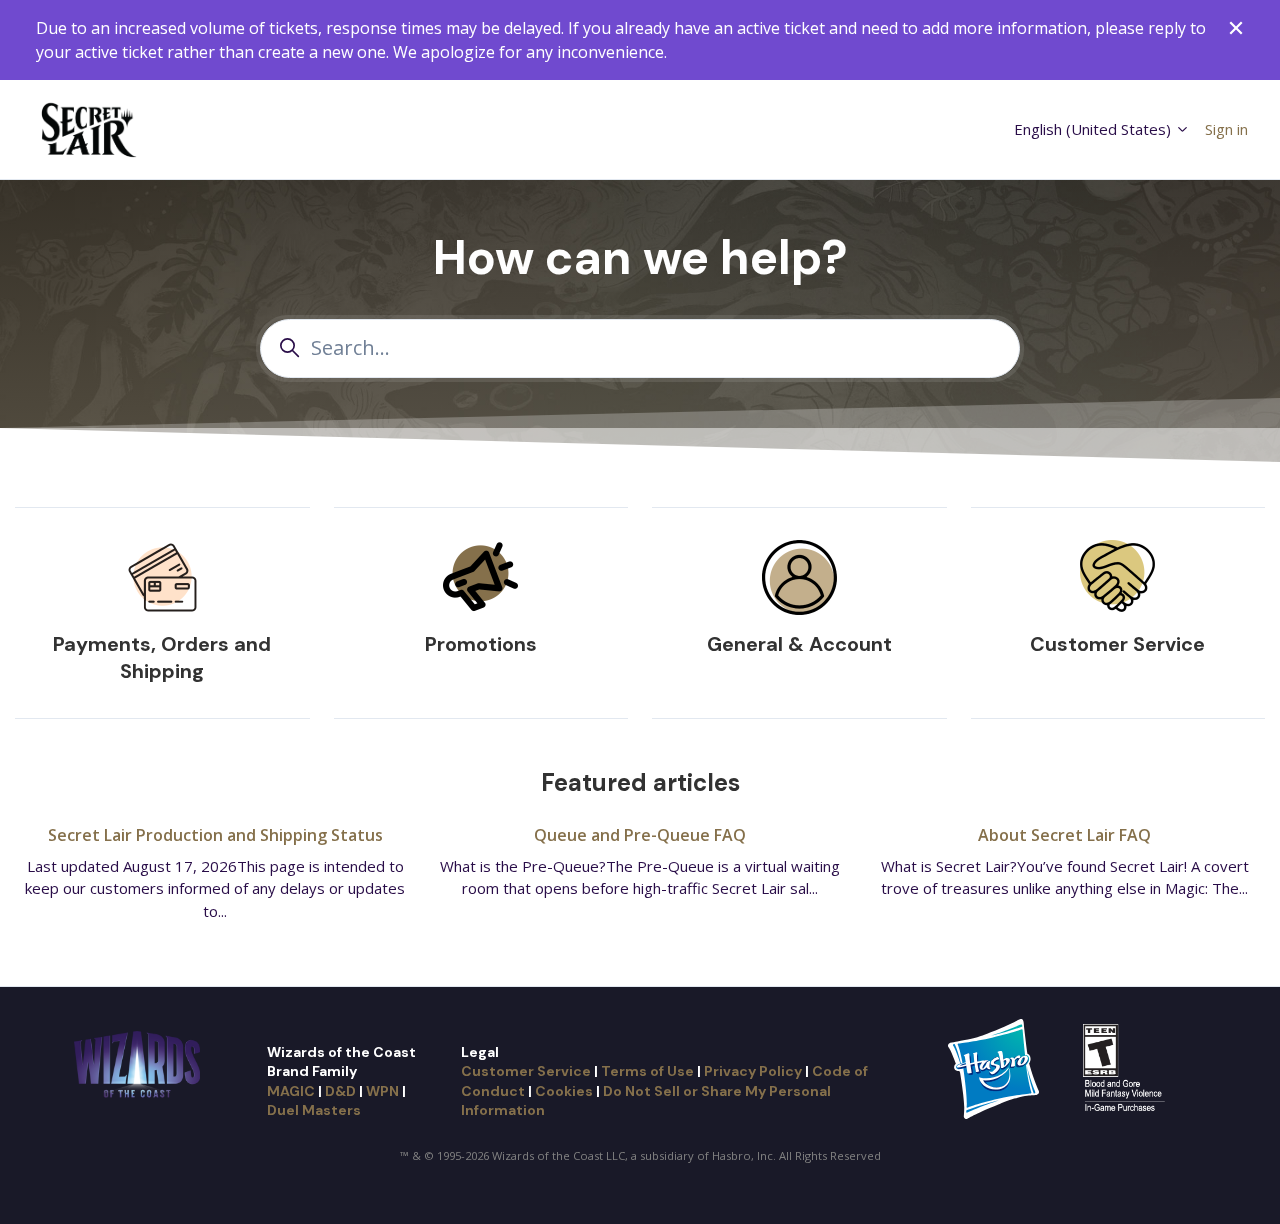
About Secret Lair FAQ (1064, 835)
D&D (340, 1091)
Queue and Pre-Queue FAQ (640, 835)
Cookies (564, 1091)
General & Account (799, 644)
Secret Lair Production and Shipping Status (215, 835)
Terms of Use (647, 1071)
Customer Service (1117, 644)
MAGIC (291, 1091)
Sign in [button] (1226, 129)
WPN (382, 1091)
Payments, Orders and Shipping (162, 658)
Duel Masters (314, 1110)
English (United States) (1094, 129)
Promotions (481, 644)
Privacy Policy (753, 1071)
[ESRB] (1126, 1067)
